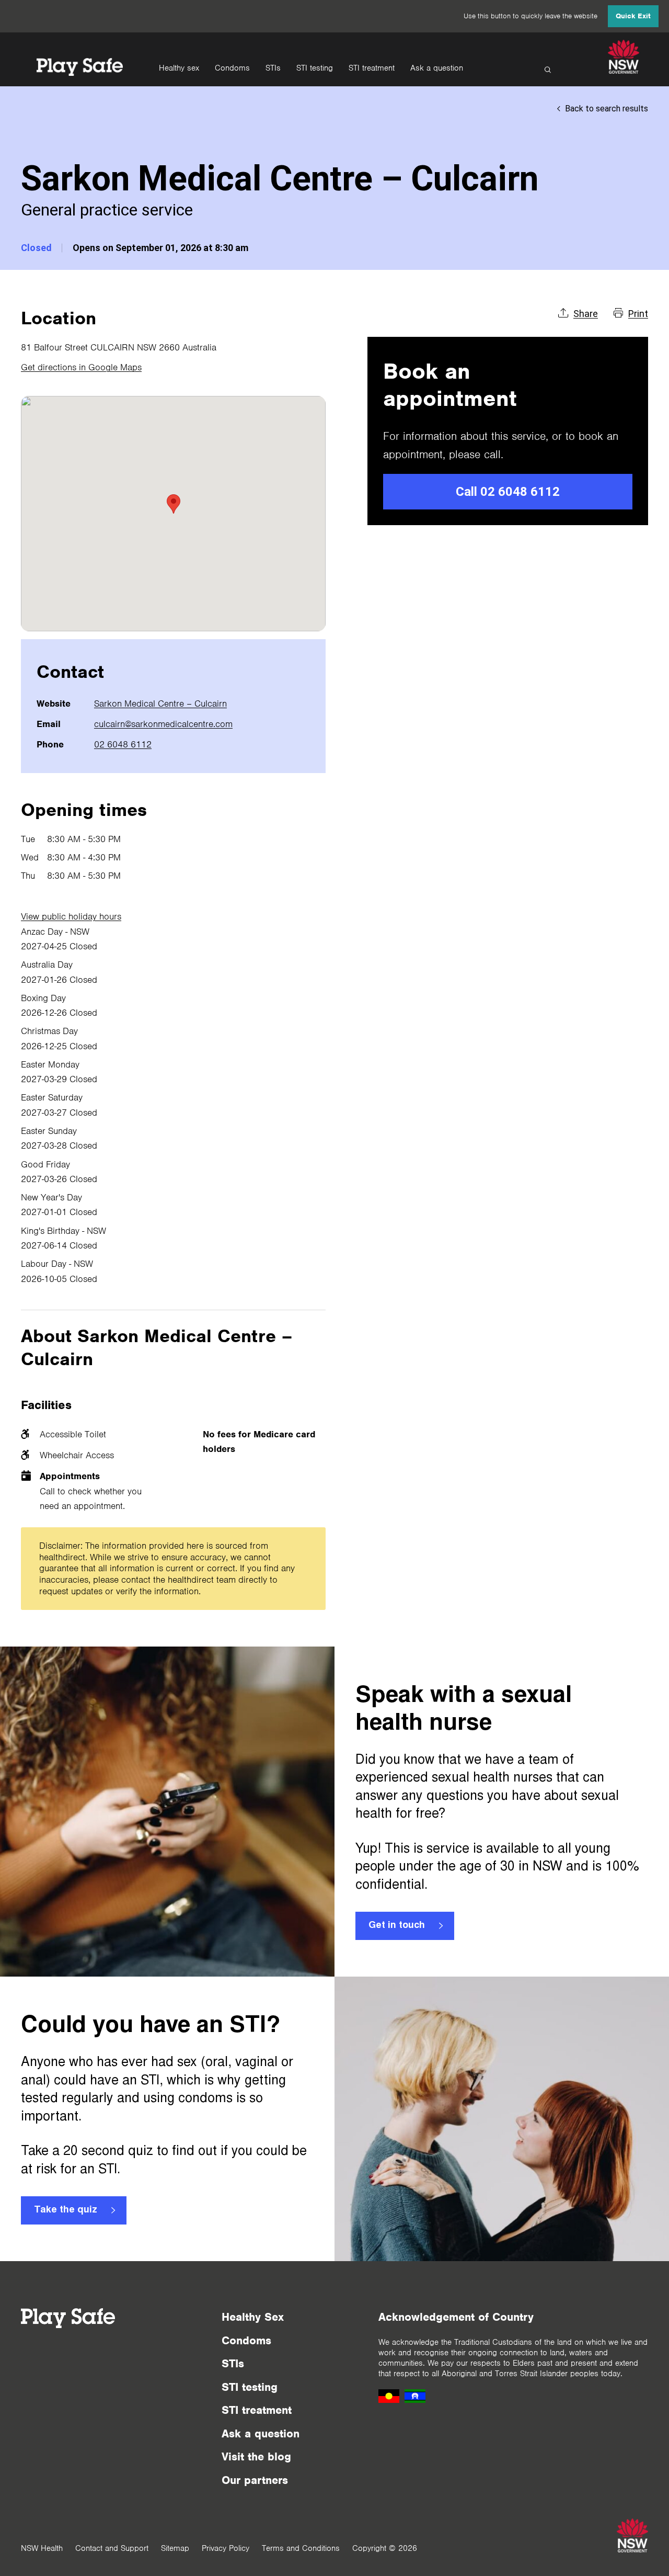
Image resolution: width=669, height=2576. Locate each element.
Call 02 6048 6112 (508, 492)
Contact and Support (112, 2548)
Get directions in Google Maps (81, 367)
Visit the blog (256, 2456)
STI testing (315, 68)
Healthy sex (179, 68)
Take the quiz (66, 2210)
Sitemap (175, 2548)
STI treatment (372, 68)
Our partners (255, 2480)
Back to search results (607, 109)
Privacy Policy (226, 2548)
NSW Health (42, 2548)
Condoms (232, 68)
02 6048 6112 (123, 744)
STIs (273, 68)
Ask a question (437, 68)
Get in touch (397, 1926)
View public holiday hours (71, 916)
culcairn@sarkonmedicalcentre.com (163, 724)
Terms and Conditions (301, 2548)
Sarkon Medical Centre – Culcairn (160, 703)
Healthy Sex (253, 2317)
